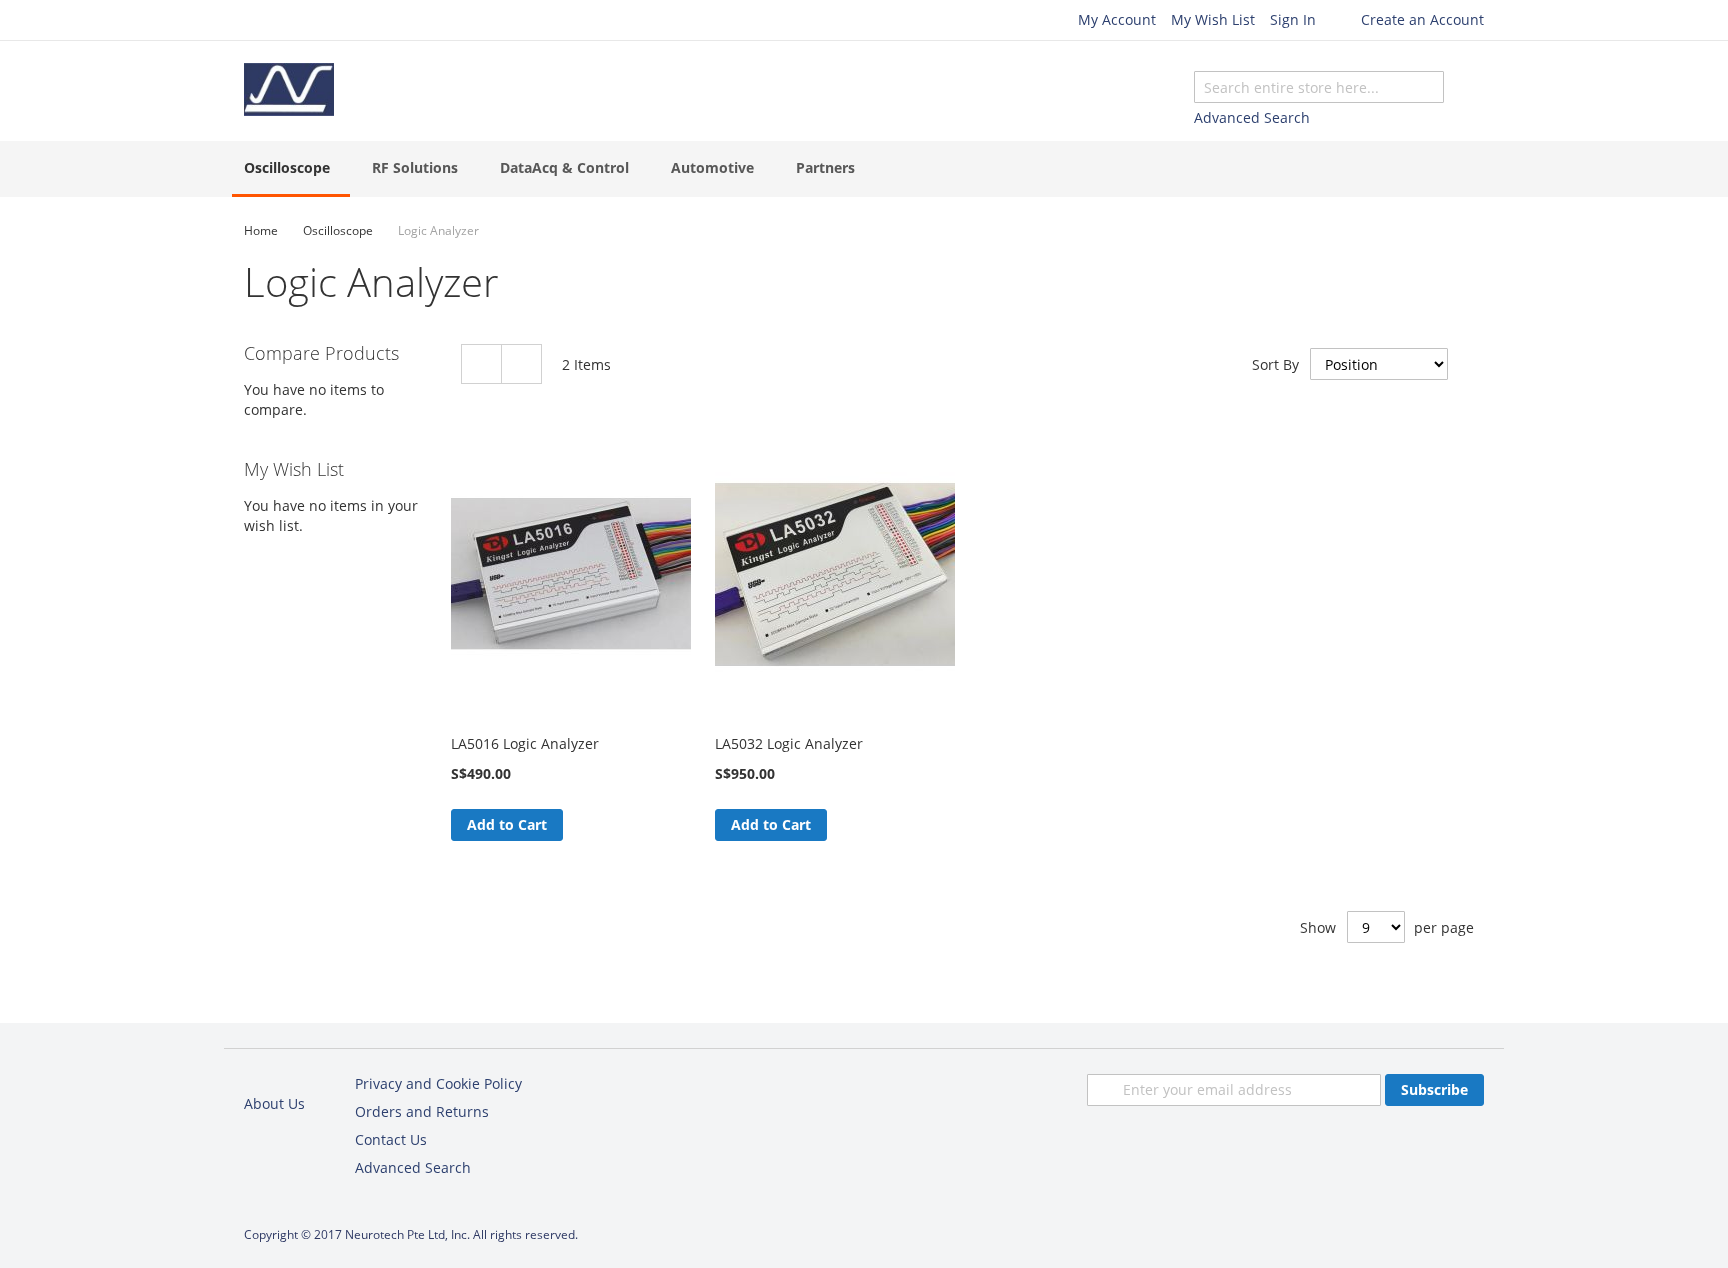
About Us (274, 1103)
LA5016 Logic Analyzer (525, 743)
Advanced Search (1252, 117)
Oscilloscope (338, 230)
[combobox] (1319, 87)
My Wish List (1213, 19)
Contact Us (391, 1139)
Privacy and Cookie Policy (438, 1083)
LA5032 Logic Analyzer (789, 743)
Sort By (1275, 364)
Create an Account (1422, 19)
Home (261, 230)
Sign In (1293, 19)
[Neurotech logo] (289, 89)
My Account (1117, 19)
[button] (579, 825)
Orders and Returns (422, 1111)
